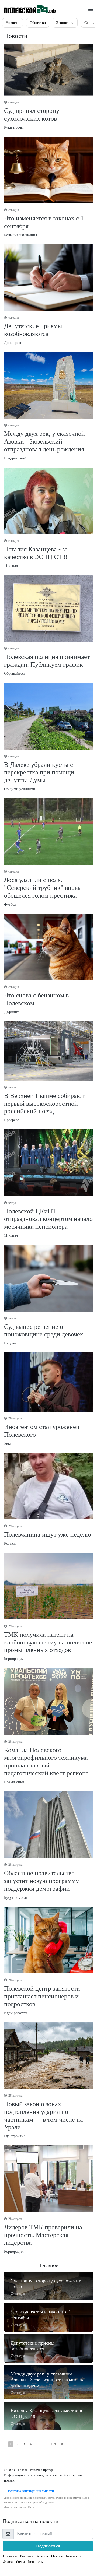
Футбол (42, 888)
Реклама (27, 2556)
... (45, 2444)
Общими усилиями (39, 773)
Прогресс (44, 1104)
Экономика (65, 23)
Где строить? (44, 2116)
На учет (44, 1331)
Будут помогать (41, 1881)
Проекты (10, 2556)
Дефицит (36, 1000)
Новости (13, 23)
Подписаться (48, 2546)
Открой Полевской (66, 2556)
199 (53, 2444)
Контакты (36, 2562)
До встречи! (33, 330)
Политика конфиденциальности (29, 2491)
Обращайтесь (47, 661)
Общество (38, 23)
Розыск (48, 1535)
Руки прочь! (32, 115)
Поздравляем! (44, 442)
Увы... (42, 1431)
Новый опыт (46, 1762)
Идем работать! (42, 1997)
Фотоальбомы (14, 2562)
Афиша (42, 2556)
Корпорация (48, 1643)
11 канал (36, 553)
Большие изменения (44, 223)
